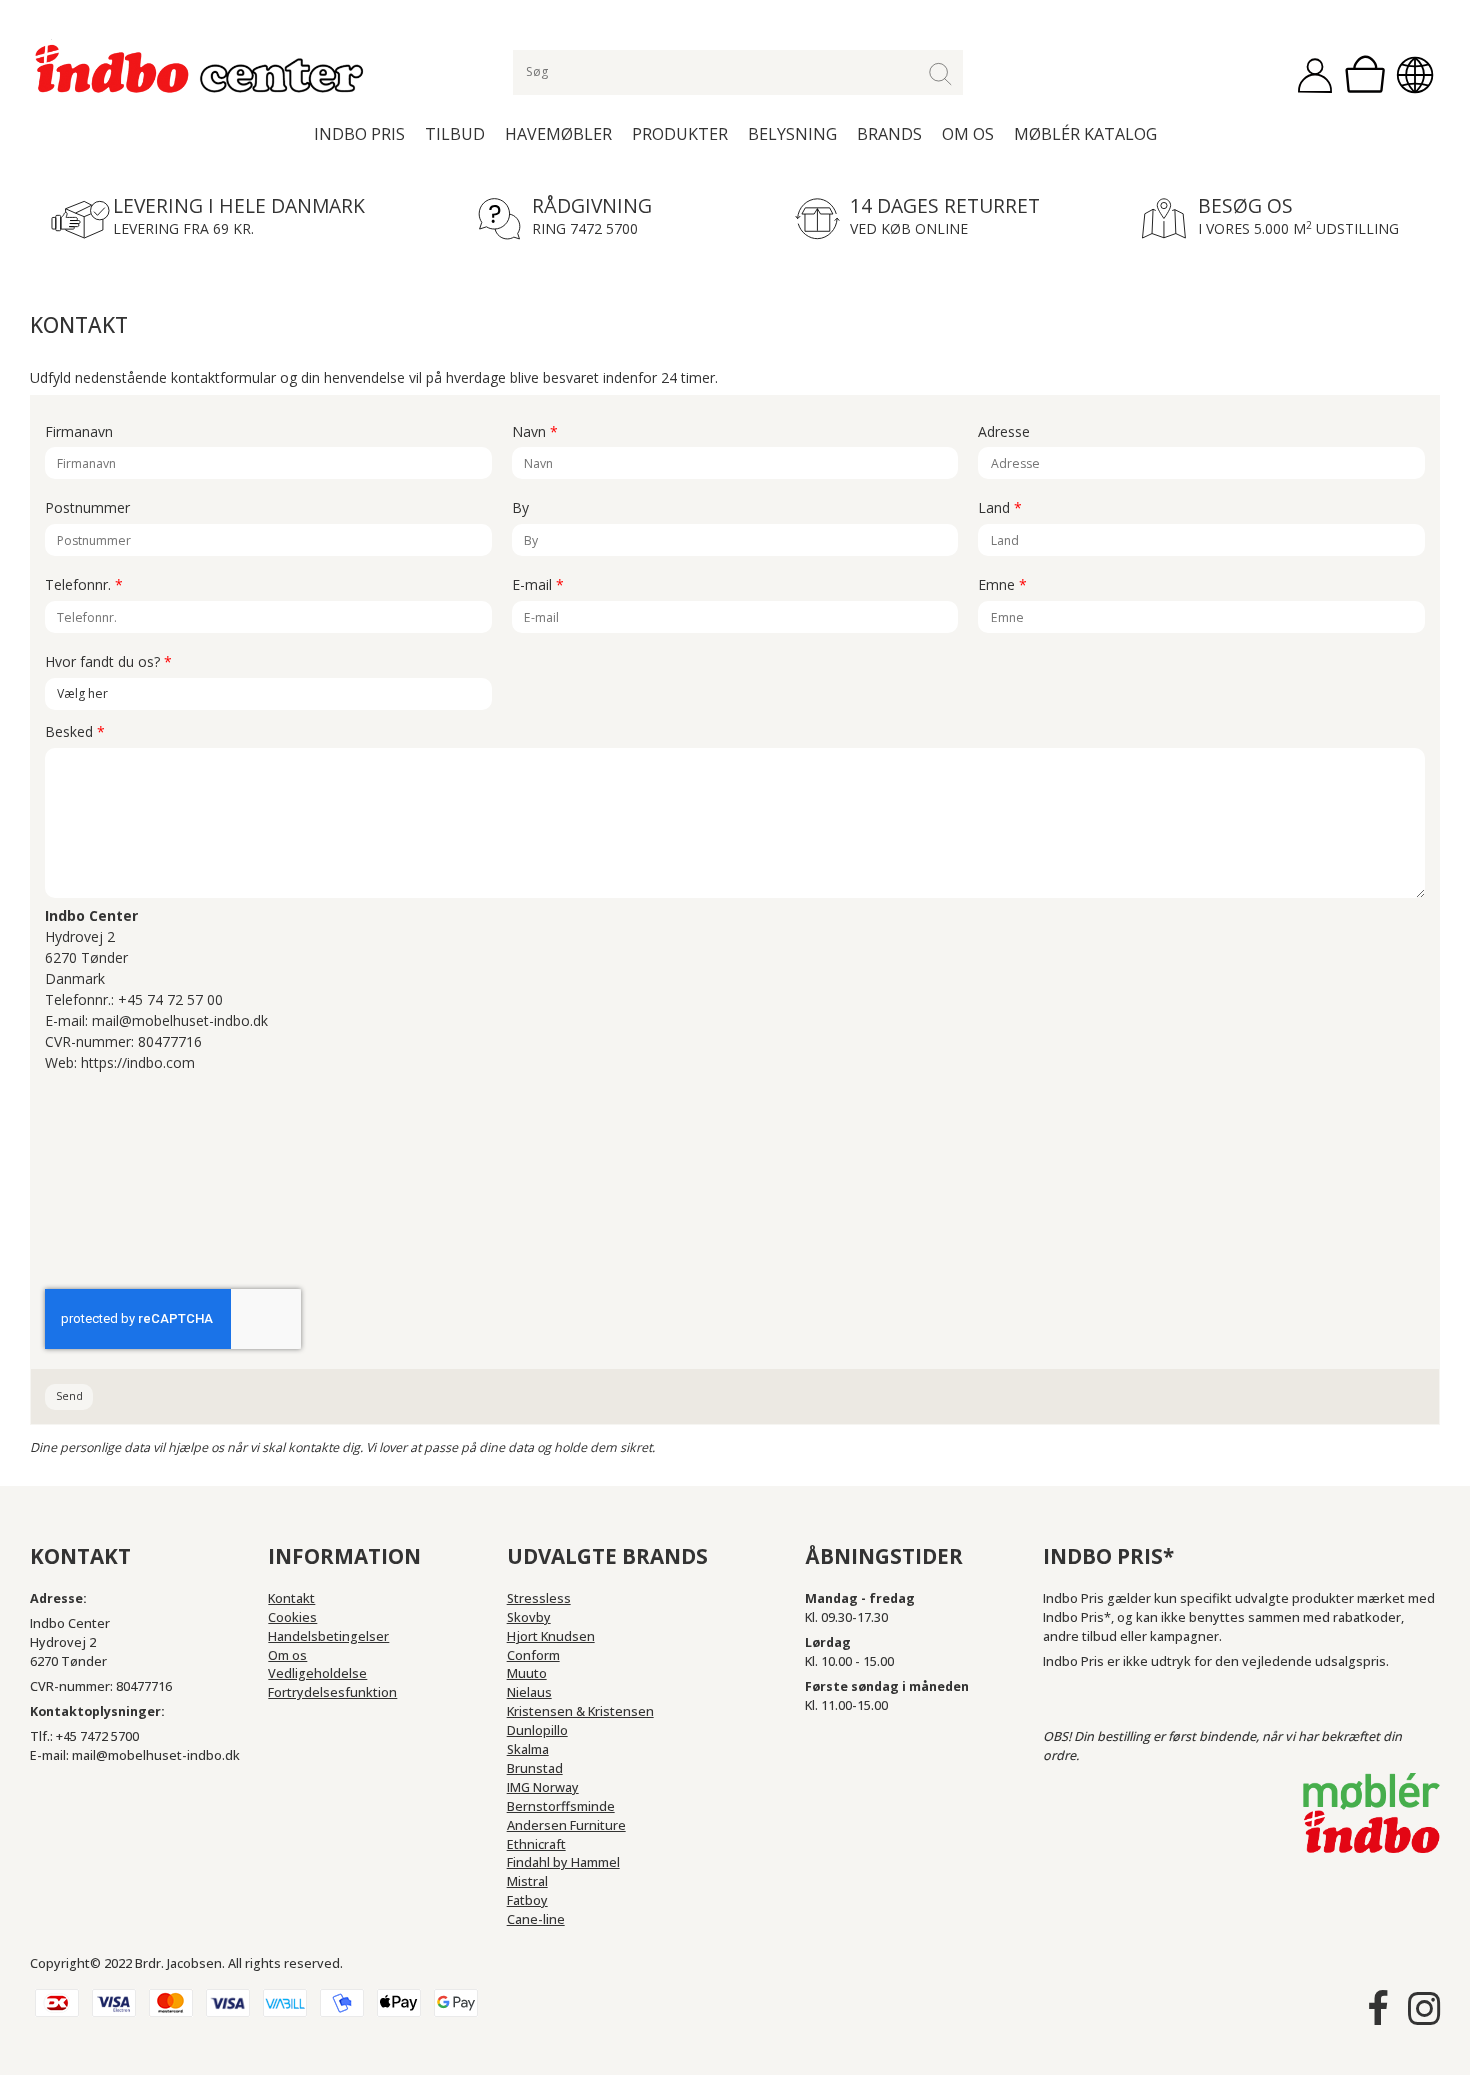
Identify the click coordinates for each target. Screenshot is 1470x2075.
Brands (889, 134)
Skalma (528, 1749)
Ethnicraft (536, 1844)
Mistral (527, 1881)
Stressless (539, 1598)
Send (69, 1396)
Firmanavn (79, 432)
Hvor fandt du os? (108, 662)
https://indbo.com (138, 1062)
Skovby (529, 1617)
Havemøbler (558, 134)
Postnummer (87, 508)
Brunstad (535, 1768)
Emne (1002, 585)
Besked (75, 732)
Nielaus (529, 1692)
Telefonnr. (84, 585)
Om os (968, 134)
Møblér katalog (1085, 134)
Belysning (792, 134)
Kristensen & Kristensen (580, 1711)
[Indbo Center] (201, 69)
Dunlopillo (537, 1730)
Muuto (527, 1673)
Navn (535, 432)
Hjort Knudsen (551, 1636)
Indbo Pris (359, 134)
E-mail (538, 585)
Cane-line (536, 1919)
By (520, 508)
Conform (533, 1655)
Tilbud (455, 134)
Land (1000, 508)
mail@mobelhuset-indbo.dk (180, 1020)
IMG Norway (543, 1787)
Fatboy (527, 1900)
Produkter (680, 134)
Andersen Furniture (566, 1825)
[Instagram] (1424, 2008)
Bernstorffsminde (561, 1806)
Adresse (1004, 432)
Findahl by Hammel (563, 1862)
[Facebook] (1378, 2008)
